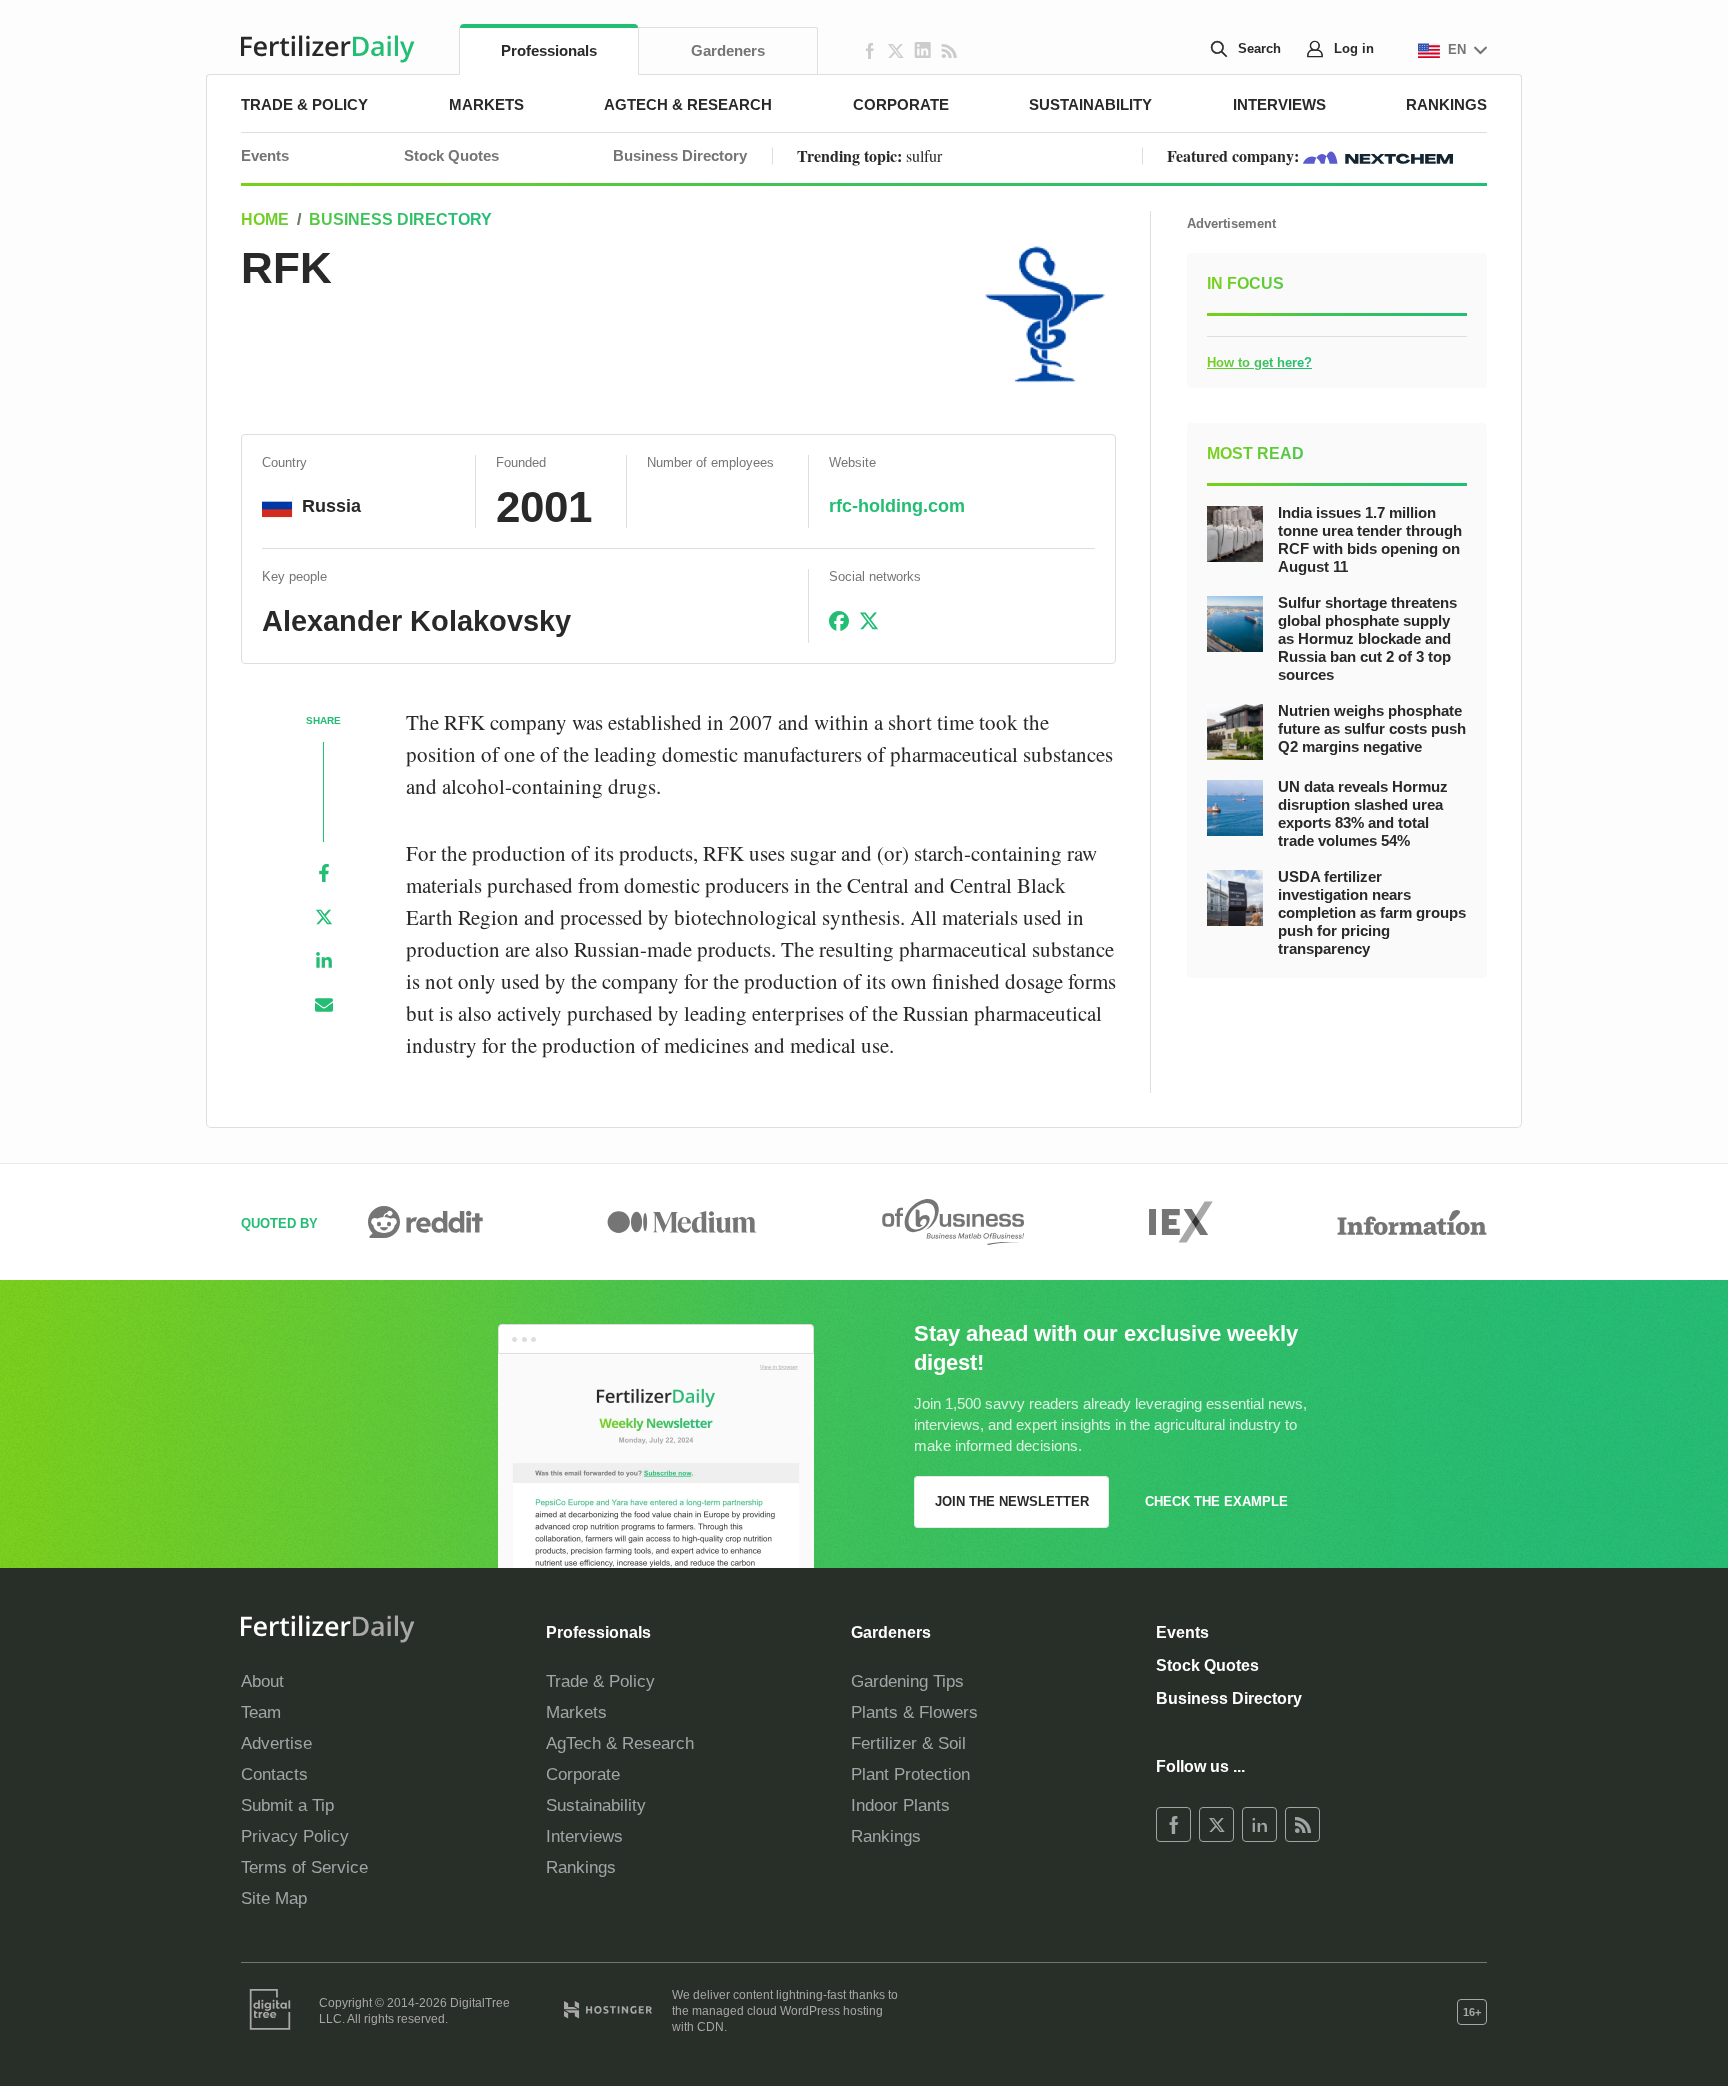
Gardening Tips (907, 1681)
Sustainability (1090, 104)
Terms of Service (304, 1867)
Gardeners (728, 50)
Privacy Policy (295, 1836)
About (262, 1681)
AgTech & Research (688, 104)
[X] (324, 917)
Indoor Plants (900, 1805)
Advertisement (1231, 223)
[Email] (324, 1005)
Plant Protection (910, 1774)
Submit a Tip (287, 1805)
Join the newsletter (1012, 1501)
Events (265, 155)
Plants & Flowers (914, 1712)
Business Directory (680, 155)
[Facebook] (324, 873)
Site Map (274, 1898)
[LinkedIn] (324, 961)
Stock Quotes (451, 155)
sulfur (924, 155)
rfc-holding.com (897, 506)
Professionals (549, 50)
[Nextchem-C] (1378, 155)
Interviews (1279, 104)
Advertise (276, 1743)
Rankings (1446, 104)
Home (265, 219)
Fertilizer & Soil (908, 1743)
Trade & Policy (304, 104)
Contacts (274, 1774)
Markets (486, 104)
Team (261, 1712)
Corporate (901, 104)
